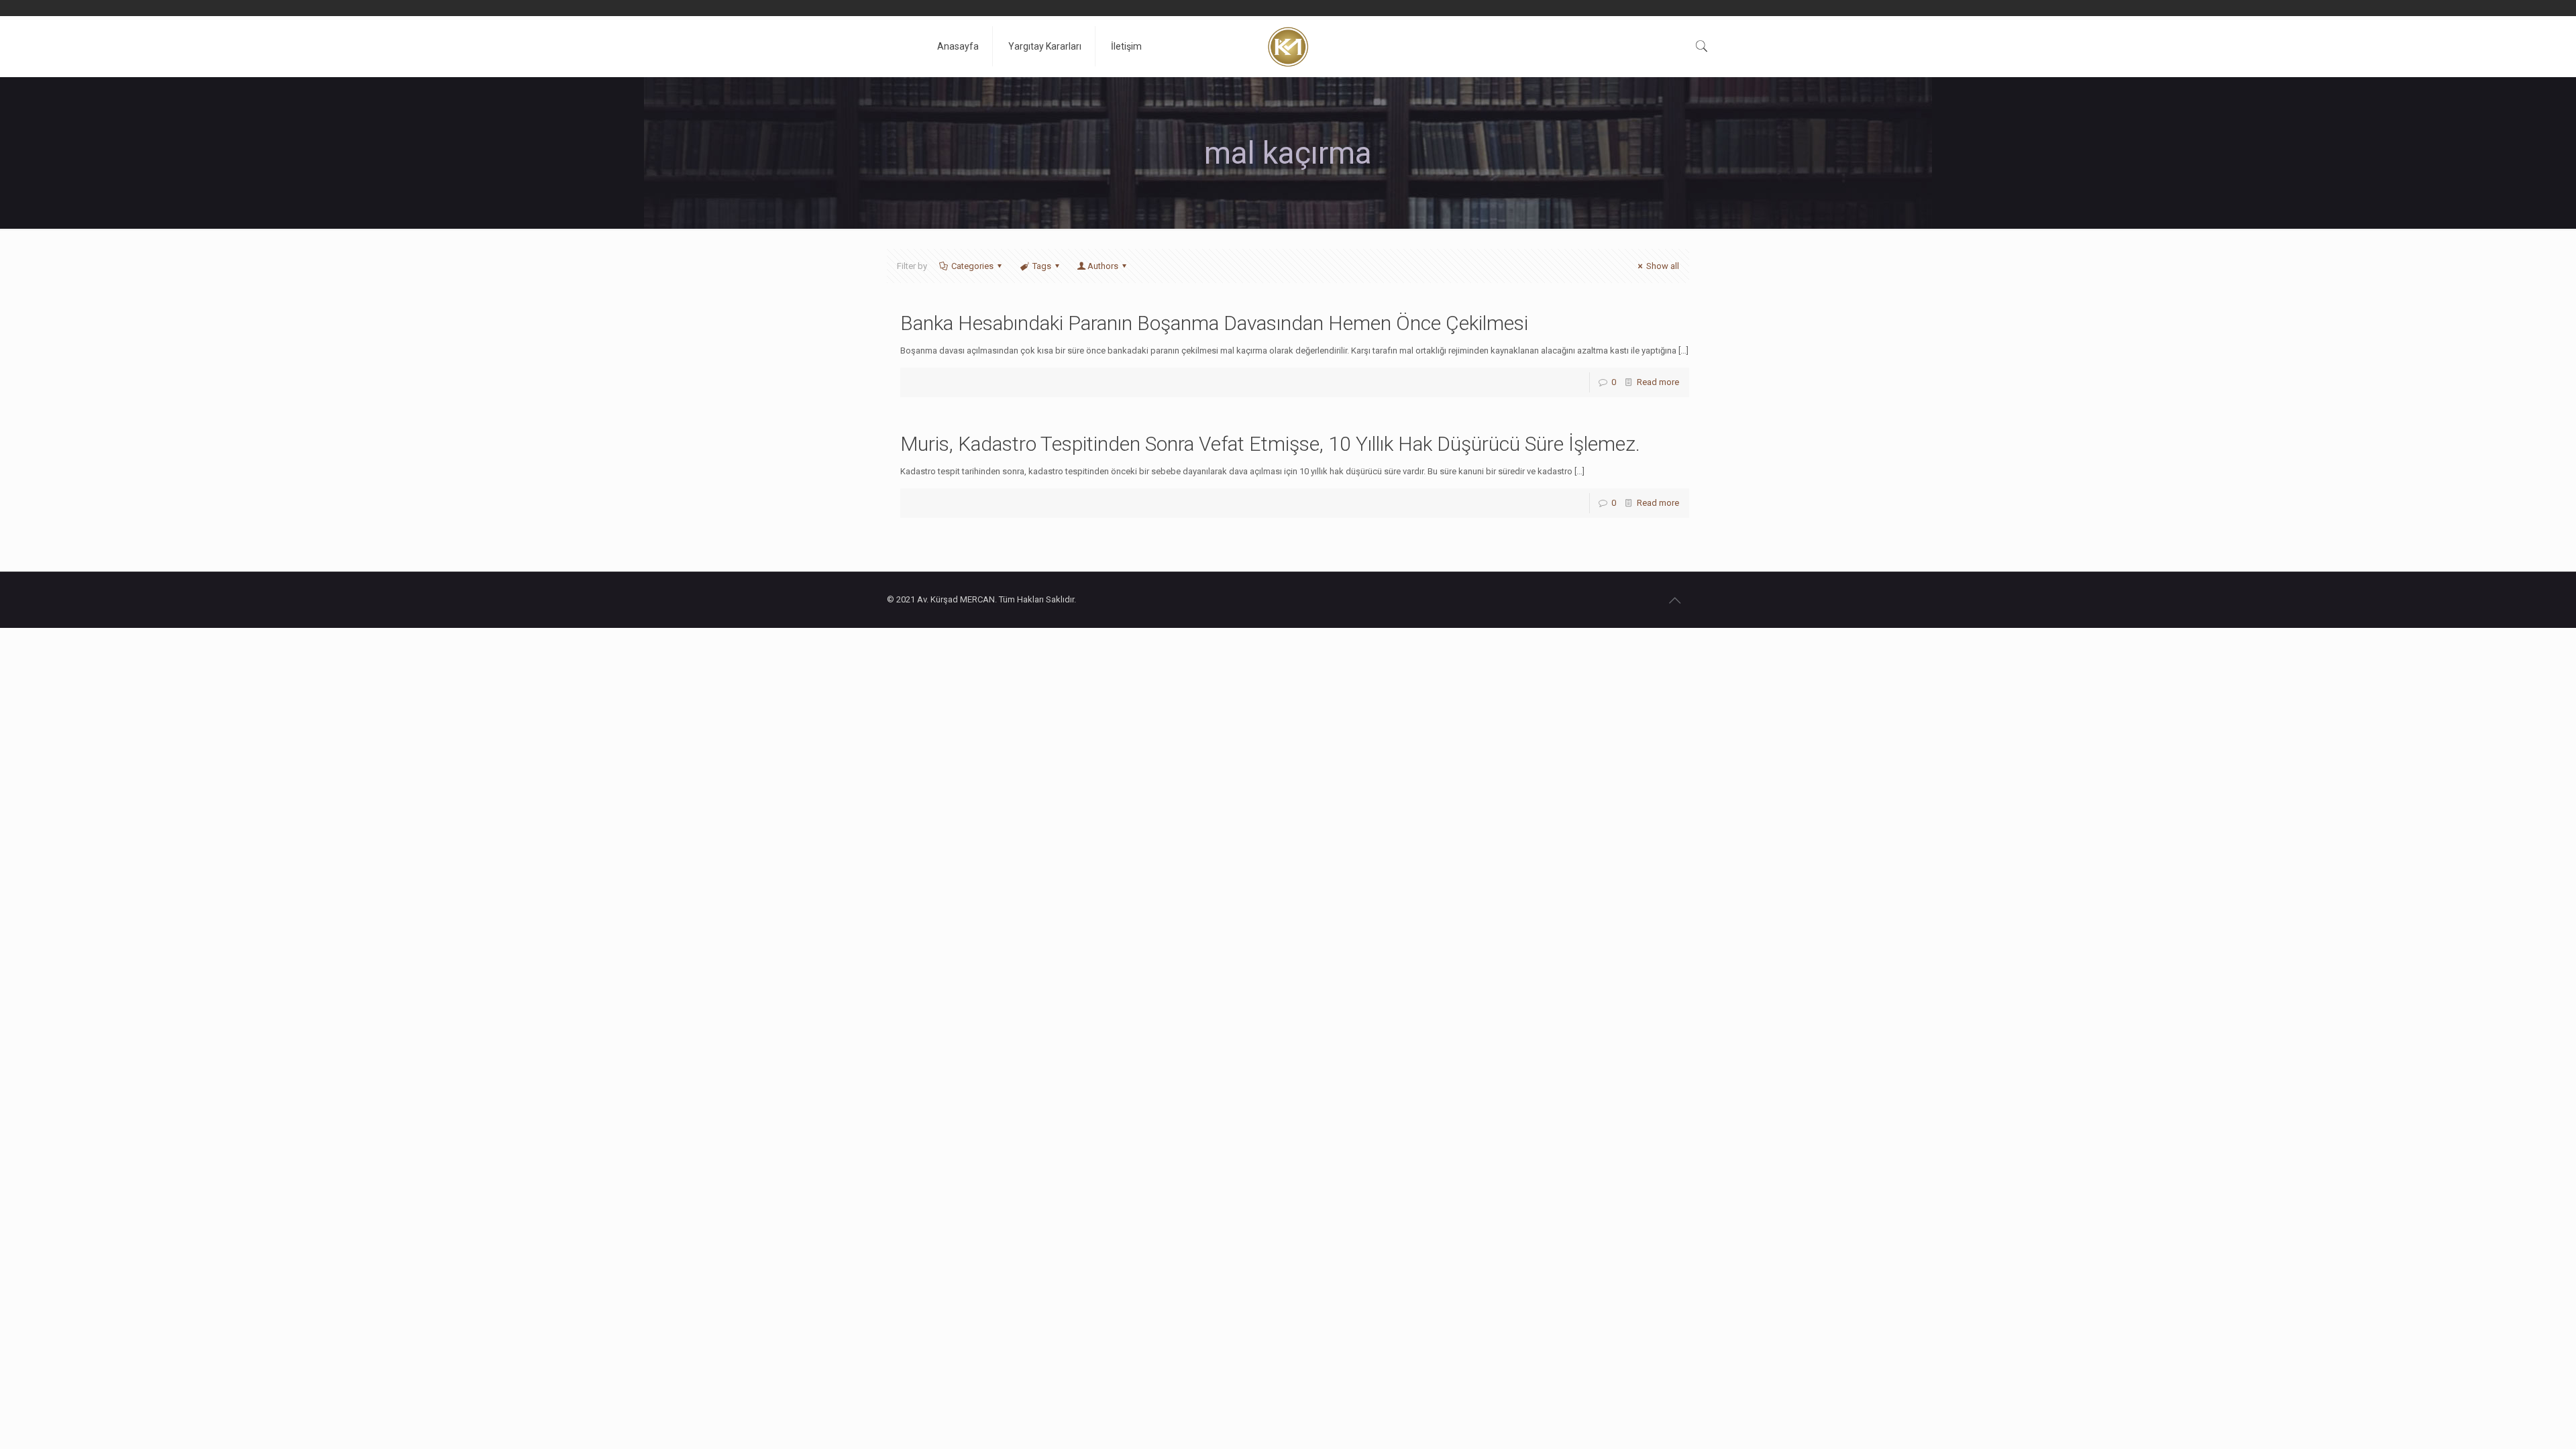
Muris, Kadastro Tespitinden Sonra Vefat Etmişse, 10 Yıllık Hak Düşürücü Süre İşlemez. (1270, 444)
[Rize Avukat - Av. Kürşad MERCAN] (1288, 46)
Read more (1658, 382)
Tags (1042, 266)
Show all (1663, 266)
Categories (972, 266)
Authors (1103, 266)
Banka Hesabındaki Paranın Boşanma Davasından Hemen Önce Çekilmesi (1214, 323)
